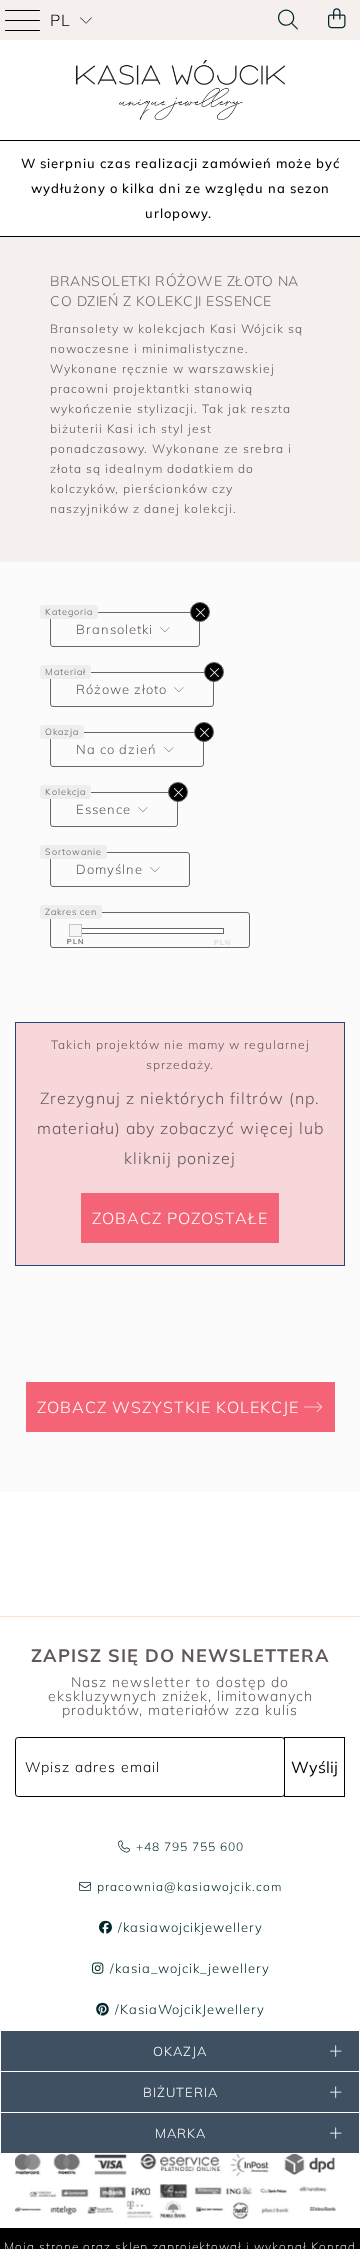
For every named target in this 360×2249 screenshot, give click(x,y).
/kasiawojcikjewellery (188, 1927)
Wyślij (314, 1767)
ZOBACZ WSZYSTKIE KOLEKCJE (170, 1407)
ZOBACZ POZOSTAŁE (180, 1218)
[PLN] (75, 930)
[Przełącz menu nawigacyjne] (25, 20)
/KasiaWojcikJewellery (188, 2009)
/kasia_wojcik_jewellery (188, 1968)
